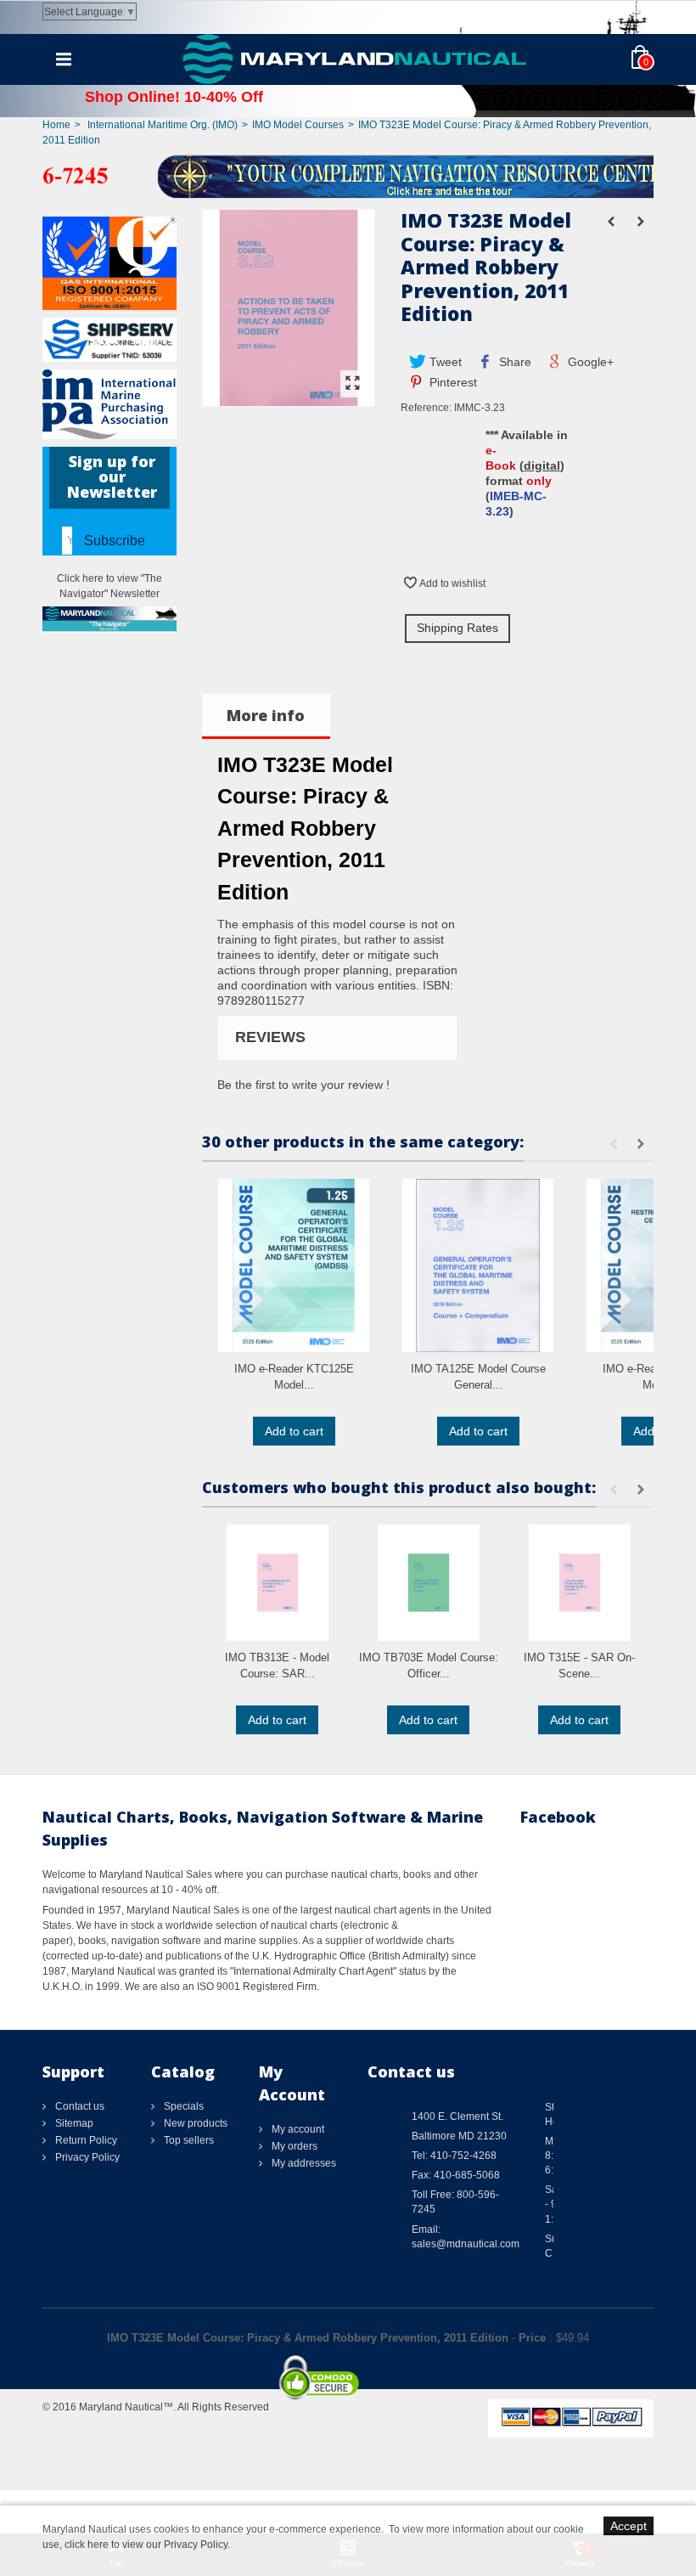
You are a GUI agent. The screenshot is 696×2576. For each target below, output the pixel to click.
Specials (182, 2106)
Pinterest (452, 382)
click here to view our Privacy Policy (146, 2545)
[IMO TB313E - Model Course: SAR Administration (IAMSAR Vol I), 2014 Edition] (278, 1583)
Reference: (426, 408)
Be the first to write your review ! (303, 1085)
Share (514, 362)
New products (194, 2123)
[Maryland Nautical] (355, 59)
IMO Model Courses (298, 125)
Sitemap (73, 2123)
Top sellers (188, 2140)
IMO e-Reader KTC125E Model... (294, 1377)
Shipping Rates (457, 628)
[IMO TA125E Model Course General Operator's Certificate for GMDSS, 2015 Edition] (478, 1265)
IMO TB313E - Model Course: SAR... (277, 1666)
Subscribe (115, 541)
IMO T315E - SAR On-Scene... (579, 1666)
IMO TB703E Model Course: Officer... (429, 1666)
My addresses (303, 2163)
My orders (293, 2146)
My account (297, 2129)
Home (56, 125)
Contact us (79, 2106)
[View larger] (353, 384)
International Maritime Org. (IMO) (163, 125)
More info (266, 715)
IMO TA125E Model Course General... (478, 1377)
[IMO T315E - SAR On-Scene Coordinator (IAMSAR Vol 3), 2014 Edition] (580, 1583)
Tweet (444, 362)
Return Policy (85, 2140)
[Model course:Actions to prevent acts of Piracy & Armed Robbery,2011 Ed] (289, 398)
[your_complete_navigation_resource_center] (348, 175)
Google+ (589, 362)
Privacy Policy (86, 2157)
